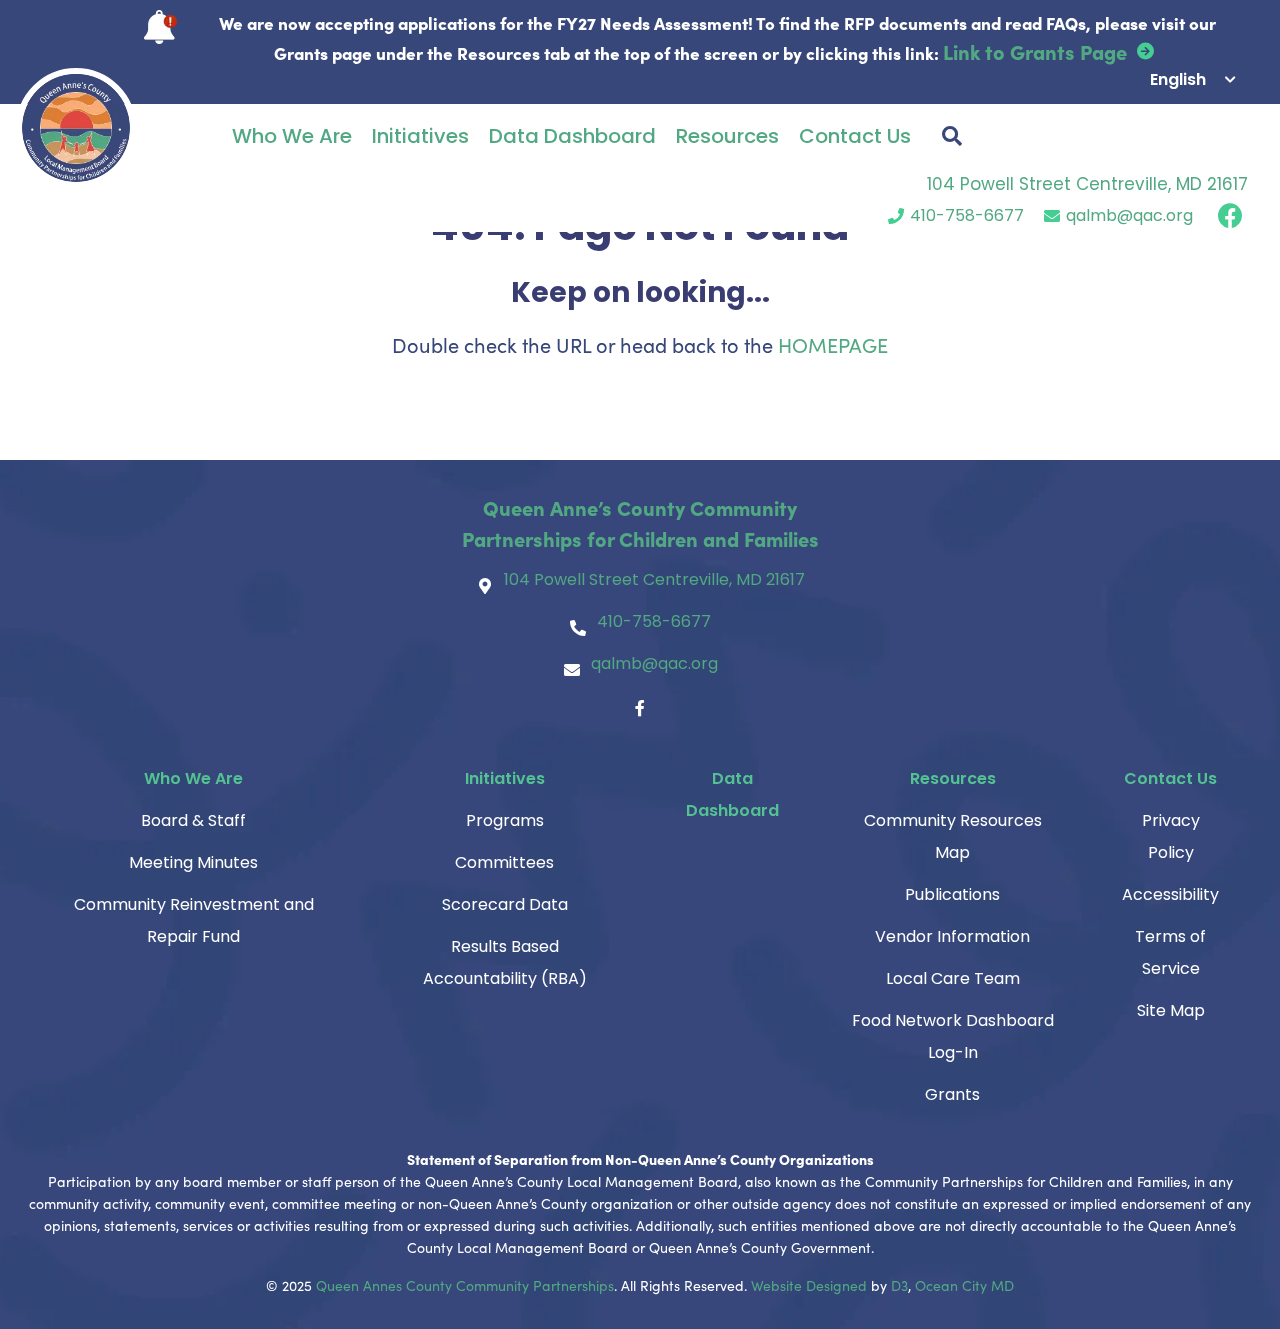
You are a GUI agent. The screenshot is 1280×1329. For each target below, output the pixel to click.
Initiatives (420, 136)
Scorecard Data (505, 904)
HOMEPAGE (833, 344)
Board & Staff (193, 820)
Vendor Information (952, 936)
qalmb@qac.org (1129, 215)
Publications (952, 894)
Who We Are (292, 136)
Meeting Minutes (193, 862)
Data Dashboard (572, 136)
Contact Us (855, 136)
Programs (505, 820)
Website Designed (809, 1285)
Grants (952, 1094)
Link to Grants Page (1035, 51)
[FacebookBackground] (1230, 215)
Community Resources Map (953, 836)
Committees (504, 862)
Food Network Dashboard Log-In (953, 1036)
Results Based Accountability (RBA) (505, 962)
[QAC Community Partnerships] (76, 128)
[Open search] (952, 136)
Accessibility (1170, 894)
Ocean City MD (964, 1285)
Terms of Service (1170, 952)
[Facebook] (640, 708)
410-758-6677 (967, 215)
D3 (899, 1285)
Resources (727, 136)
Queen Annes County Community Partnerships (465, 1285)
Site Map (1171, 1010)
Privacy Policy (1171, 836)
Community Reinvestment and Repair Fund (194, 920)
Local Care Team (953, 978)
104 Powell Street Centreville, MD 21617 (1087, 184)
